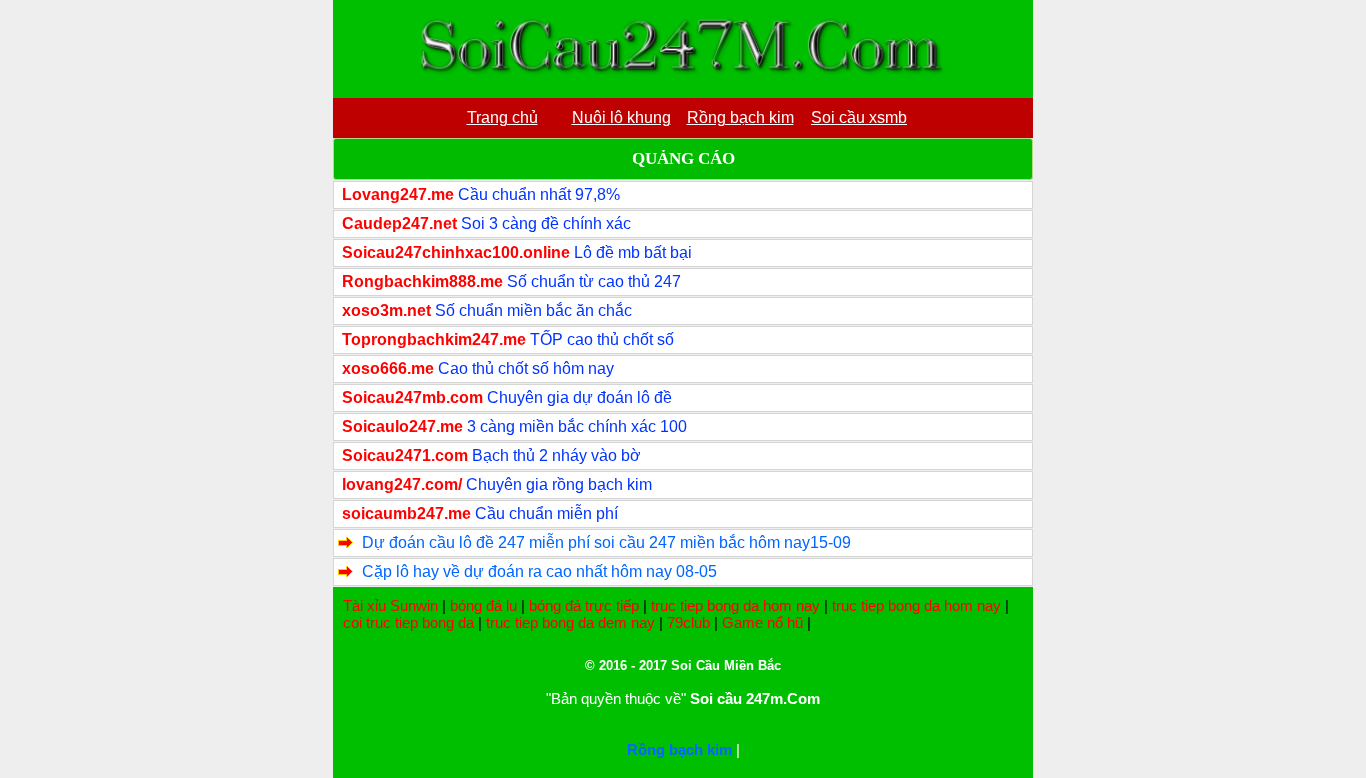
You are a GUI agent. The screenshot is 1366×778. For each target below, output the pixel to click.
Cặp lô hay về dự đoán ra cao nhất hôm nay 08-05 (539, 571)
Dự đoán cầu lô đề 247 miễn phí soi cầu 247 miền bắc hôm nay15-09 (606, 542)
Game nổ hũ (762, 622)
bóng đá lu (483, 605)
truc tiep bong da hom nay (735, 605)
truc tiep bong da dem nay (570, 622)
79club (688, 622)
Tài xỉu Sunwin (390, 605)
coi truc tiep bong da (408, 622)
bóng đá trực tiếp (584, 605)
